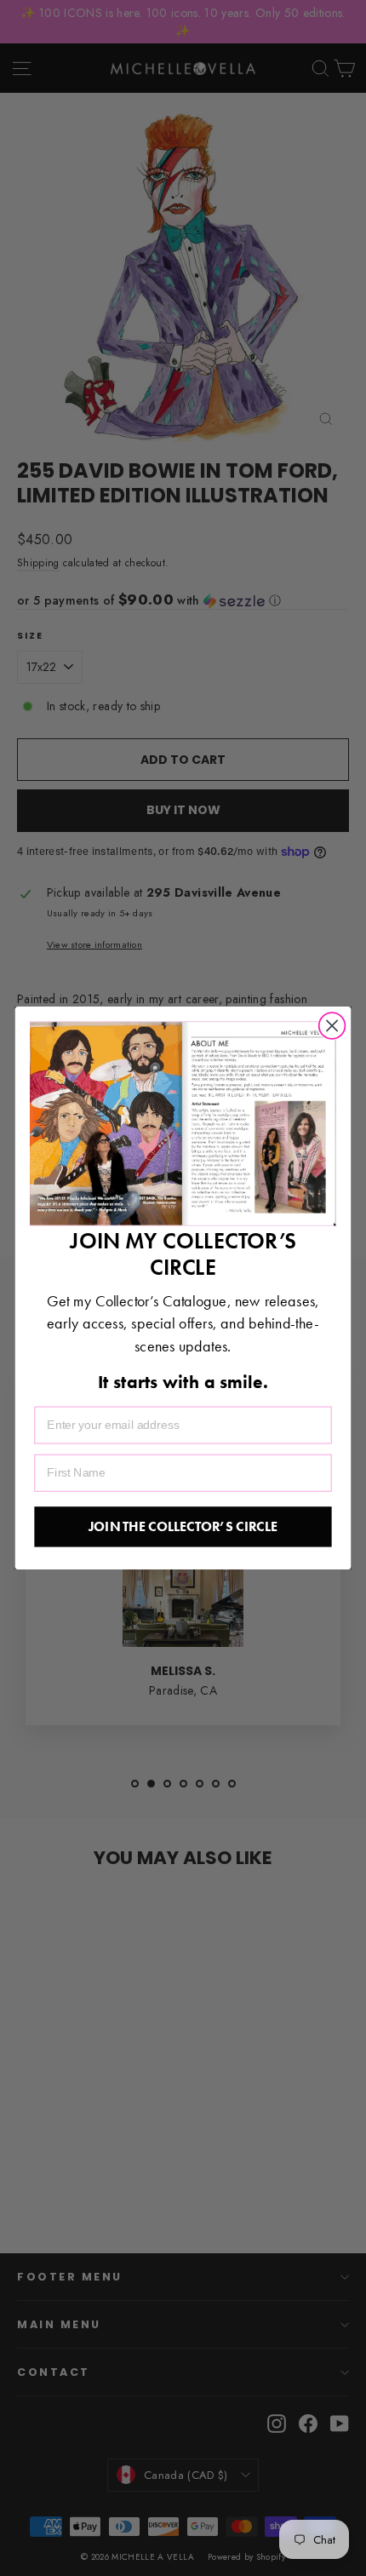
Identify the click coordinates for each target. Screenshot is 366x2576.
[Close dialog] (332, 1026)
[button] (183, 1124)
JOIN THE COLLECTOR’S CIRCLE (183, 1526)
